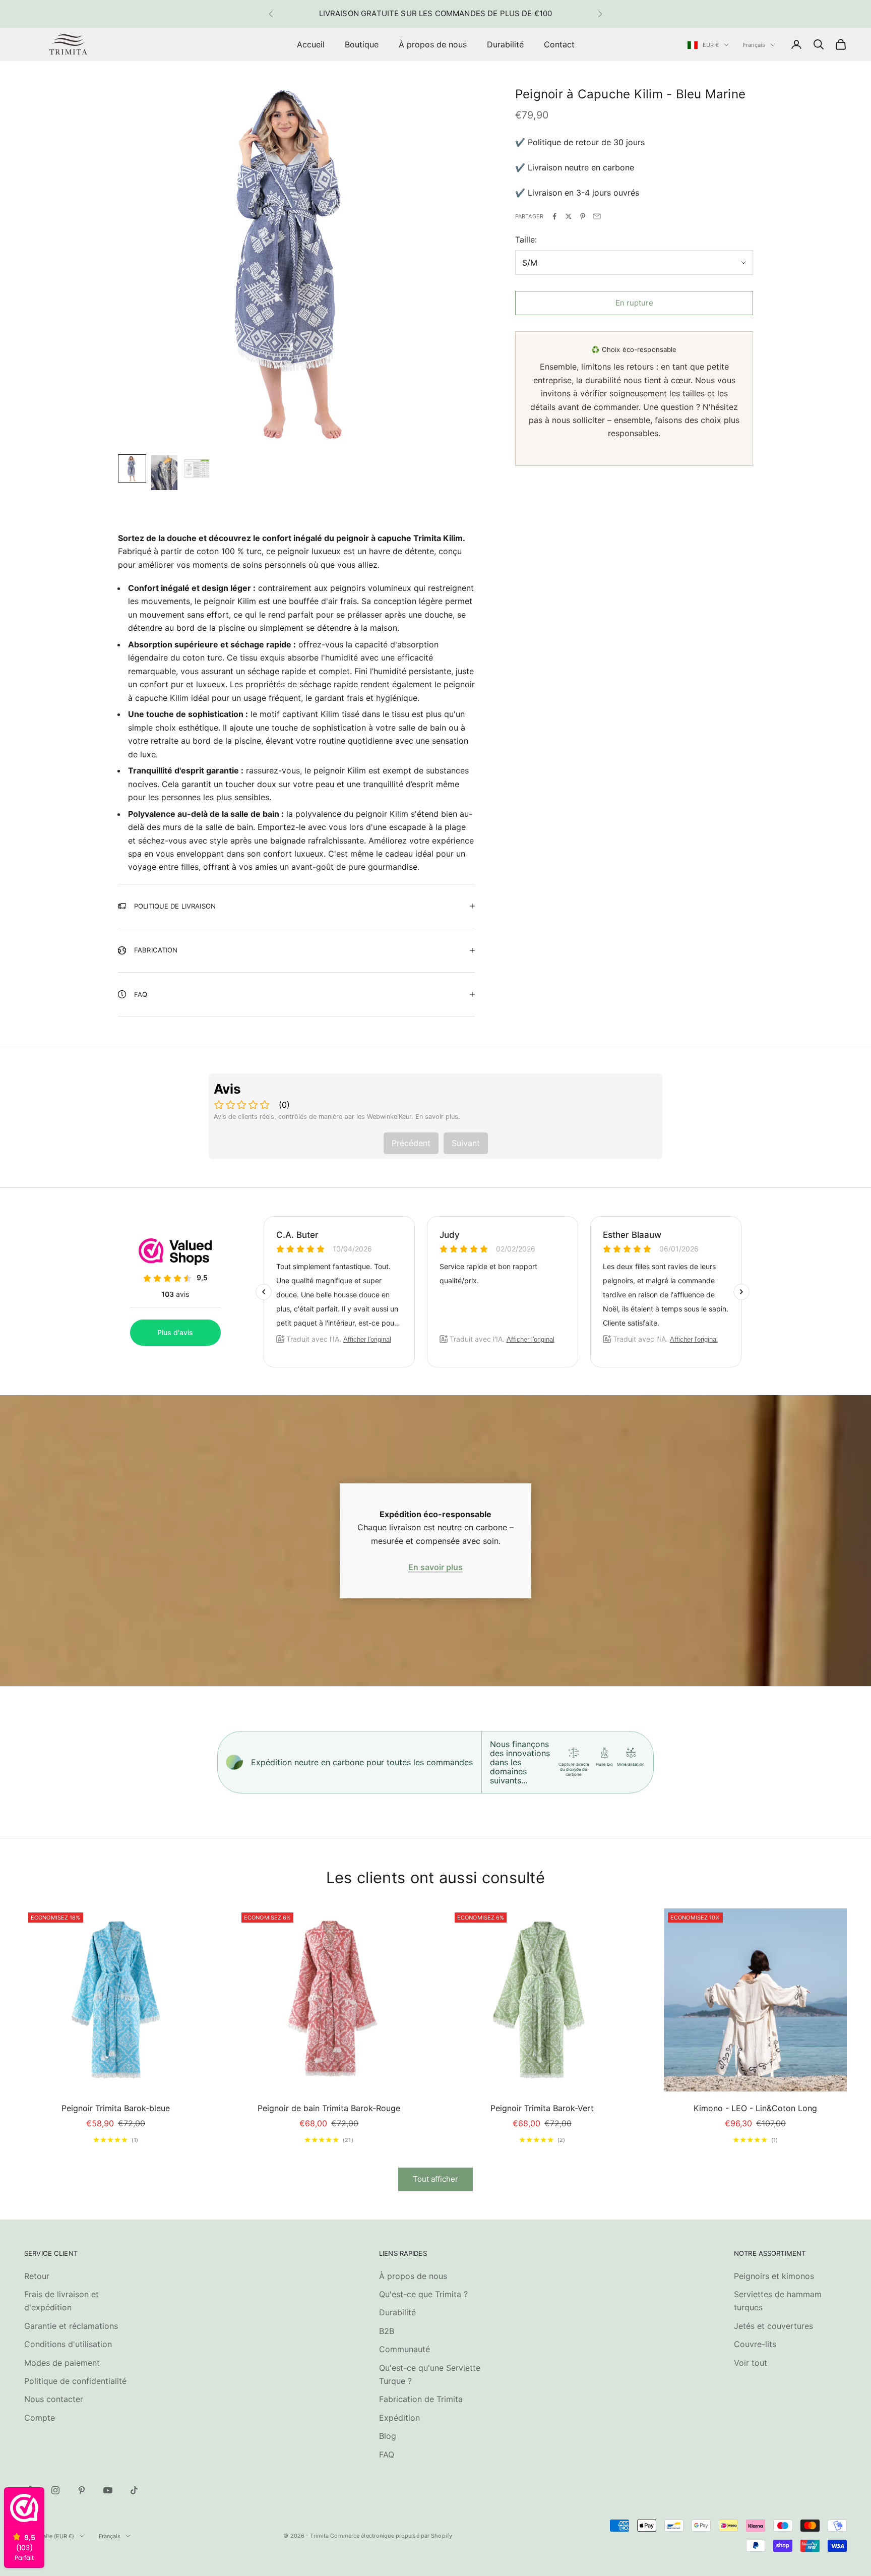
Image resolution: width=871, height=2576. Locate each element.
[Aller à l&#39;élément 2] (164, 473)
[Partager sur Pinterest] (583, 216)
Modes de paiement (62, 2363)
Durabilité (505, 44)
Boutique (362, 44)
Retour (37, 2276)
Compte (40, 2418)
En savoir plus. (438, 1117)
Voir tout (751, 2363)
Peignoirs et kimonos (774, 2276)
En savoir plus (435, 1567)
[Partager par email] (597, 216)
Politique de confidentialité (75, 2381)
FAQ (387, 2454)
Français (754, 45)
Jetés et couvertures (773, 2326)
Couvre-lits (755, 2344)
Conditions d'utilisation (68, 2344)
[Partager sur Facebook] (554, 216)
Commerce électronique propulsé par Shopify (391, 2536)
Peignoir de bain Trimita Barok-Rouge (329, 2108)
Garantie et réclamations (71, 2326)
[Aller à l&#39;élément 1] (132, 468)
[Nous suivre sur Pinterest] (82, 2490)
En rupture (634, 303)
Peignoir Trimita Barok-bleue (116, 2108)
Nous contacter (54, 2399)
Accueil (311, 44)
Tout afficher (435, 2179)
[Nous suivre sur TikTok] (134, 2490)
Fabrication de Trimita (421, 2399)
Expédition (399, 2418)
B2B (387, 2331)
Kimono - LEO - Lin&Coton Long (755, 2108)
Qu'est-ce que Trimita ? (423, 2294)
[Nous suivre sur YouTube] (108, 2490)
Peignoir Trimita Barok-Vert (542, 2108)
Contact (559, 44)
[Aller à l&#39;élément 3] (197, 468)
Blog (388, 2436)
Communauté (405, 2349)
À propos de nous (433, 44)
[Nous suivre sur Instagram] (55, 2490)
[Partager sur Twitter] (569, 216)
